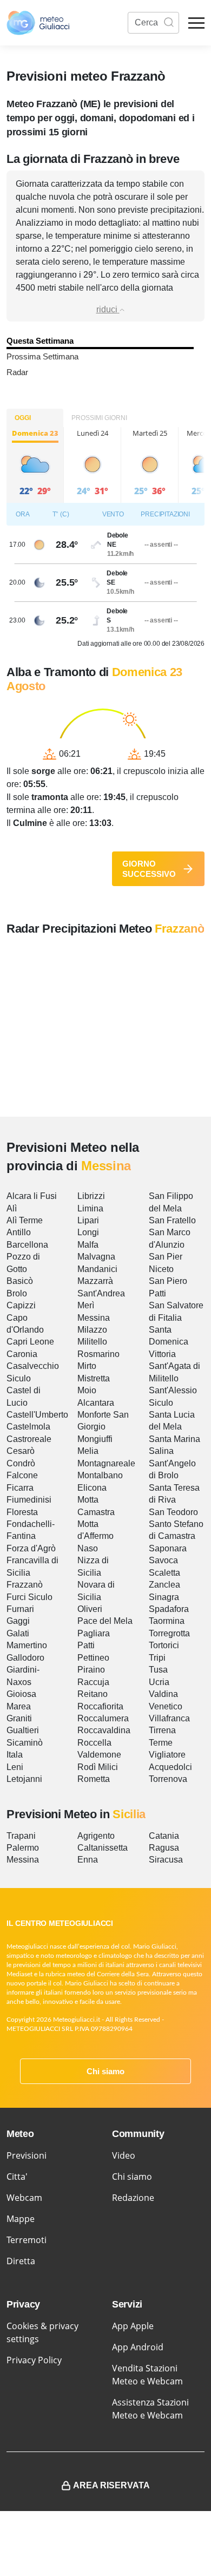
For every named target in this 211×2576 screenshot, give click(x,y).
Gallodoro (25, 1658)
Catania (164, 1836)
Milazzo (92, 1330)
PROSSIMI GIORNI (99, 418)
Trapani (21, 1836)
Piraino (91, 1670)
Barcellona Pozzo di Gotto (27, 1257)
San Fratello (172, 1220)
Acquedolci (170, 1767)
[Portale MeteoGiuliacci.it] (38, 23)
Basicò (20, 1281)
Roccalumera (103, 1718)
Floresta (22, 1512)
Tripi (157, 1658)
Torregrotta (169, 1633)
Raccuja (93, 1682)
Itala (15, 1755)
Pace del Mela (105, 1621)
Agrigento (96, 1836)
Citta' (17, 2177)
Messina (94, 1318)
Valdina (163, 1694)
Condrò (21, 1463)
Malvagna (96, 1257)
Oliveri (90, 1609)
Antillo (19, 1232)
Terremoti (27, 2240)
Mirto (87, 1366)
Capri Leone (30, 1342)
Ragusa (164, 1848)
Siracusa (166, 1860)
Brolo (17, 1293)
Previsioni (27, 2155)
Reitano (93, 1694)
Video (124, 2155)
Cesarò (21, 1451)
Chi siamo (105, 2071)
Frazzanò (25, 1585)
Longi (88, 1232)
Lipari (88, 1220)
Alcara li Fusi (32, 1196)
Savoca (163, 1560)
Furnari (20, 1609)
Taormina (167, 1621)
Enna (88, 1860)
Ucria (159, 1682)
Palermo (23, 1848)
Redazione (133, 2198)
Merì (86, 1305)
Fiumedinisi (29, 1500)
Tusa (158, 1670)
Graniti (19, 1718)
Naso (88, 1548)
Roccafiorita (100, 1706)
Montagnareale (106, 1463)
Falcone (22, 1475)
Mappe (21, 2219)
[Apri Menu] (196, 23)
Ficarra (20, 1488)
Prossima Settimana (42, 356)
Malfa (88, 1245)
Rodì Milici (98, 1767)
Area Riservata (111, 2485)
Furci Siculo (29, 1597)
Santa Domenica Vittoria (169, 1342)
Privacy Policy (34, 2360)
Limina (90, 1208)
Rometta (94, 1779)
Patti (86, 1645)
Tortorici (164, 1645)
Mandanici (97, 1269)
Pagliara (94, 1633)
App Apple (133, 2326)
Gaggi (18, 1621)
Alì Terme (25, 1220)
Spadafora (169, 1609)
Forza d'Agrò (31, 1548)
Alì (12, 1208)
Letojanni (24, 1779)
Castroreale (29, 1439)
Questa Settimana (40, 341)
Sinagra (164, 1597)
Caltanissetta (103, 1848)
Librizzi (91, 1196)
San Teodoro (173, 1512)
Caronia (22, 1354)
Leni (15, 1767)
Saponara (168, 1548)
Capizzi (21, 1305)
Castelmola (28, 1427)
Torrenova (168, 1779)
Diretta (21, 2261)
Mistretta (94, 1378)
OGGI (23, 418)
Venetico (166, 1706)
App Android (138, 2347)
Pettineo (93, 1658)
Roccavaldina (104, 1730)
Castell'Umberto (37, 1415)
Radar (17, 372)
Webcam (24, 2198)
